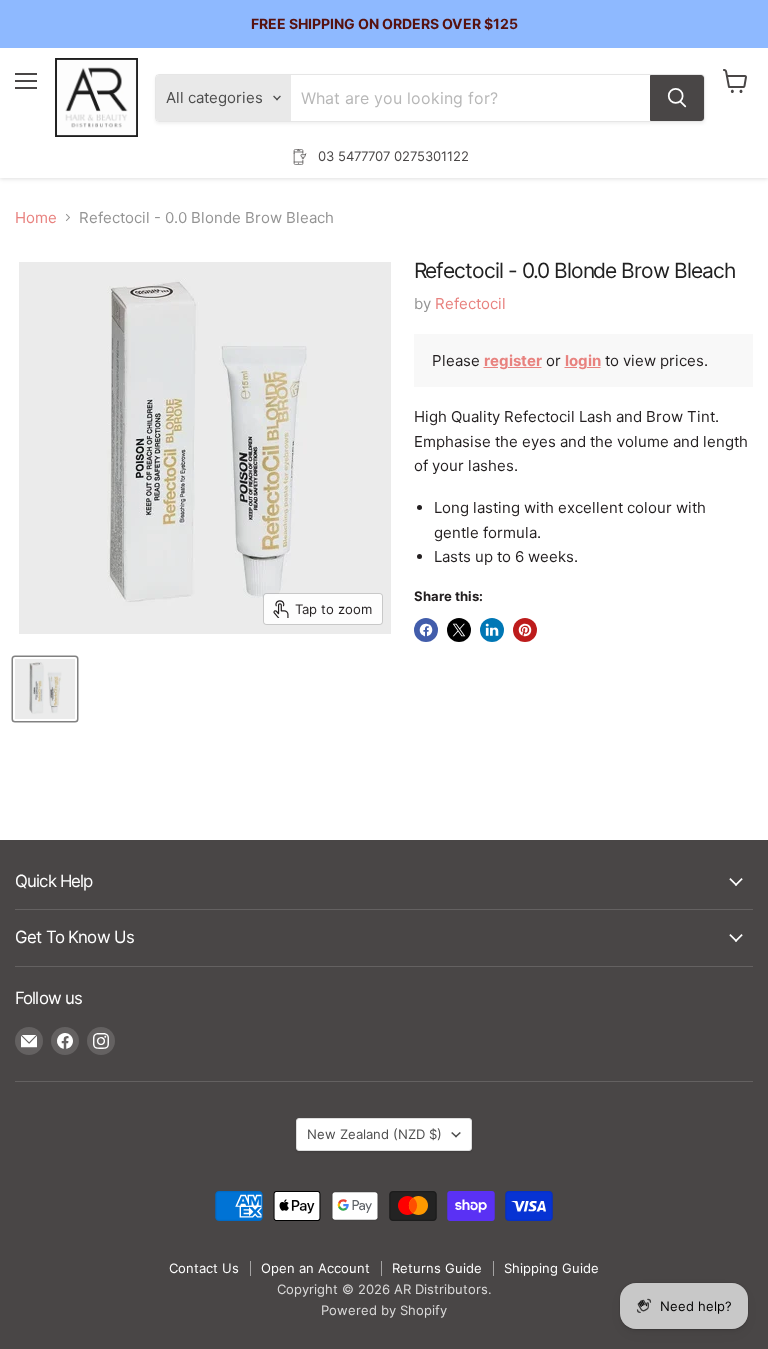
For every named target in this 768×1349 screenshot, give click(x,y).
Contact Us (204, 1268)
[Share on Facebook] (426, 630)
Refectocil (470, 303)
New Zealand (374, 1134)
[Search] (677, 98)
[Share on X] (459, 630)
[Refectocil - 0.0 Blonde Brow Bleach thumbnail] (45, 689)
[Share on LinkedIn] (492, 630)
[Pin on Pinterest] (525, 630)
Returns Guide (437, 1268)
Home (36, 217)
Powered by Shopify (384, 1310)
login (583, 360)
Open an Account (315, 1268)
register (513, 360)
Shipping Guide (551, 1268)
